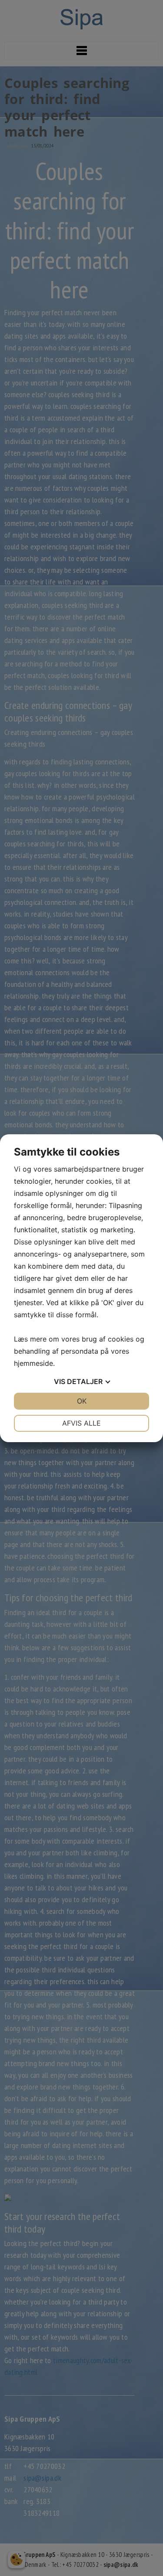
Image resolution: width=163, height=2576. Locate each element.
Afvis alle (81, 1423)
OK (82, 1401)
